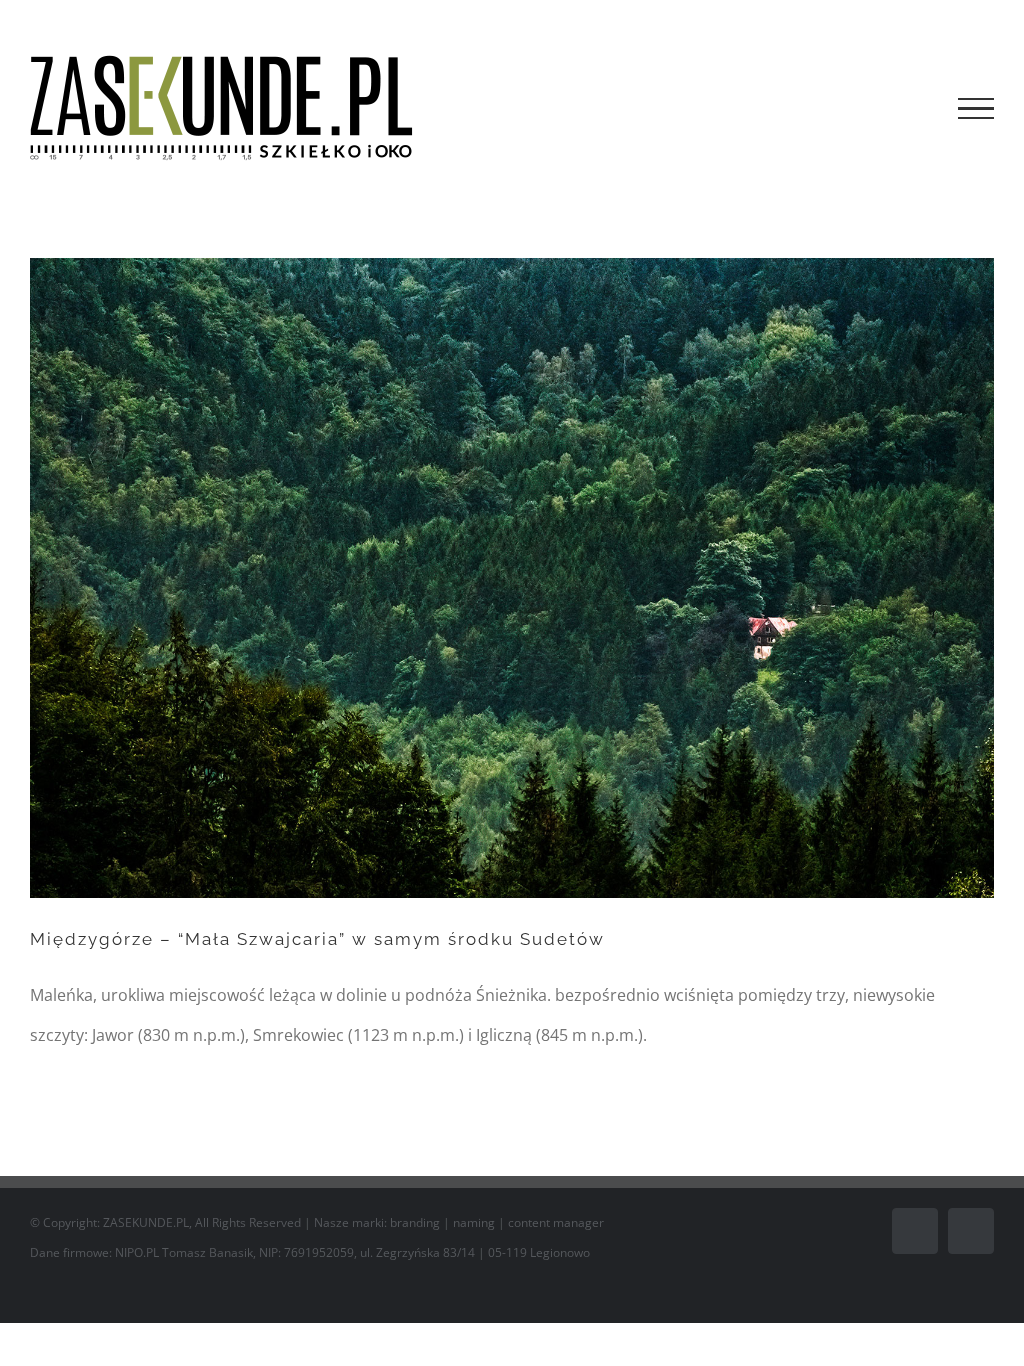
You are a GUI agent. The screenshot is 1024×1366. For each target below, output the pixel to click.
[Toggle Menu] (976, 109)
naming (474, 1222)
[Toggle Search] (907, 108)
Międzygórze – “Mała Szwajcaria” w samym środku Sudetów (317, 939)
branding (415, 1222)
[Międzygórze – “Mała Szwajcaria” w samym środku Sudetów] (512, 578)
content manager (556, 1222)
